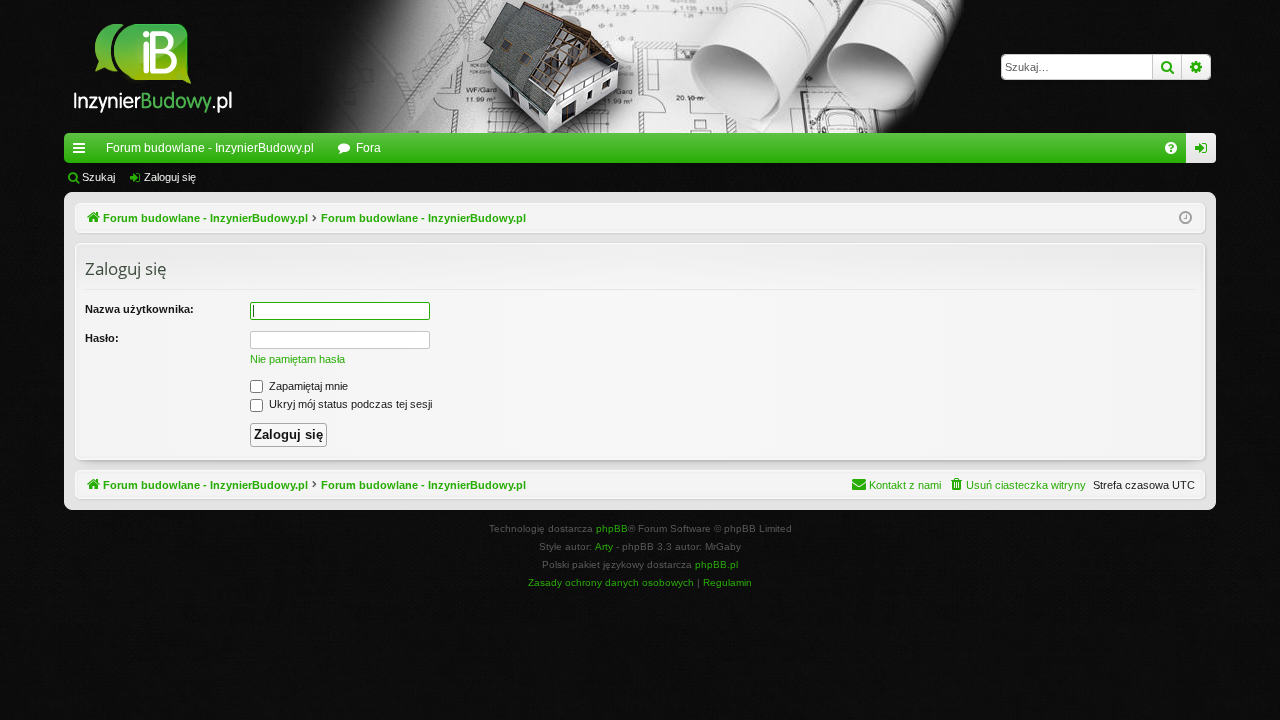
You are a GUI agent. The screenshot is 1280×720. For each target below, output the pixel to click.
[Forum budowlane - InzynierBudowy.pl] (152, 66)
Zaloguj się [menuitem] (1205, 152)
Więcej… (83, 152)
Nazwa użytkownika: (139, 309)
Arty (604, 546)
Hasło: (102, 338)
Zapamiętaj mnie (307, 386)
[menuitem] (1171, 148)
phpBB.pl (716, 564)
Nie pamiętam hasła (297, 359)
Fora (368, 148)
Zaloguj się (170, 177)
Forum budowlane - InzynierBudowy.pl (210, 148)
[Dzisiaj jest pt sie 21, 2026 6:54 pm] (1185, 218)
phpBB (612, 528)
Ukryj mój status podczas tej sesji (349, 404)
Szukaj (98, 177)
